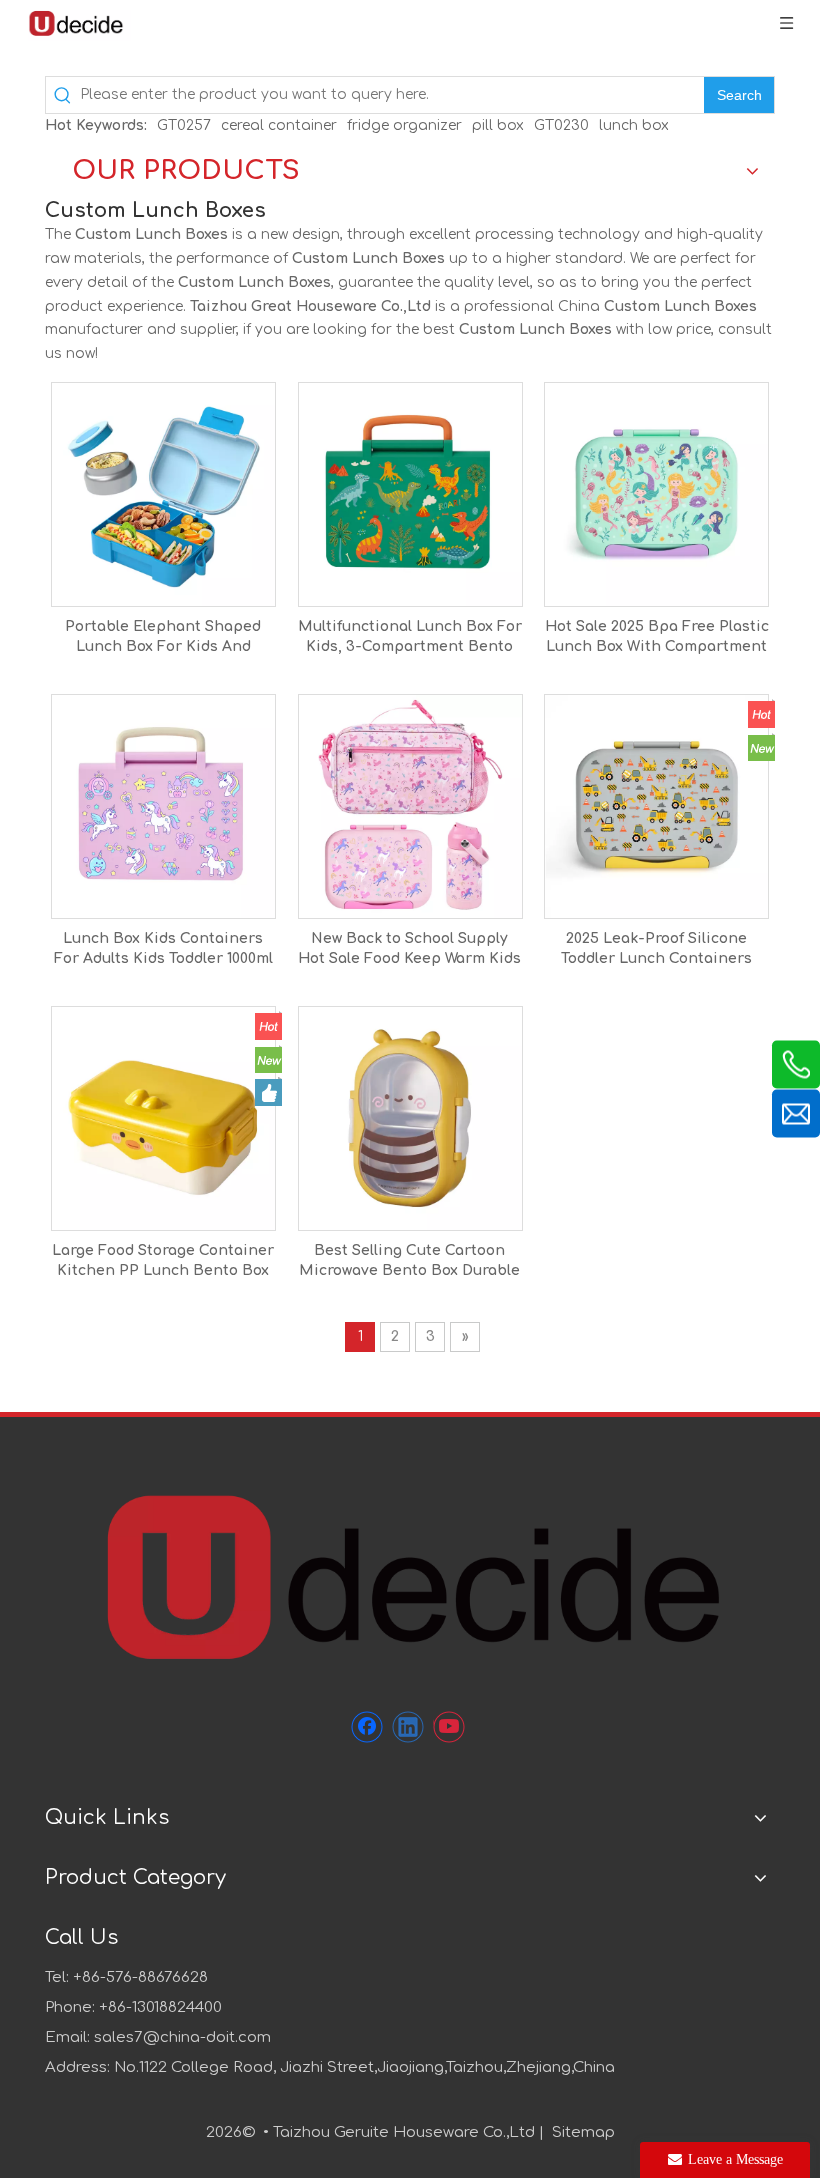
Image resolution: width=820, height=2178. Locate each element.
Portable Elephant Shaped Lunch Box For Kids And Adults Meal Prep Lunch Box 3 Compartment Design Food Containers (163, 638)
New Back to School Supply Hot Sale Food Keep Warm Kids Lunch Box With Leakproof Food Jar (409, 950)
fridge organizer (404, 125)
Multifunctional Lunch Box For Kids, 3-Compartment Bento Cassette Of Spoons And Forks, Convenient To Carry (410, 638)
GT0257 (184, 125)
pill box (498, 125)
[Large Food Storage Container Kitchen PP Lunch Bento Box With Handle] (163, 1117)
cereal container (279, 125)
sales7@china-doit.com (182, 2037)
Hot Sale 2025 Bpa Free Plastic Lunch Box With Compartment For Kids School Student (657, 638)
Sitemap (583, 2132)
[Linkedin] (408, 1727)
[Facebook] (367, 1727)
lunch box (634, 125)
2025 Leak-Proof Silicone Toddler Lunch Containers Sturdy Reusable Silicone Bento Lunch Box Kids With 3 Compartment (656, 950)
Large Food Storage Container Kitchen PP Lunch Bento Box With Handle (163, 1262)
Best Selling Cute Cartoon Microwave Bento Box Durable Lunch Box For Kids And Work (409, 1262)
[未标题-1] (410, 1575)
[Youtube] (449, 1727)
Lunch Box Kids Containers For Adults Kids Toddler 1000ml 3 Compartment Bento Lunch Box (163, 950)
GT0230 (561, 125)
